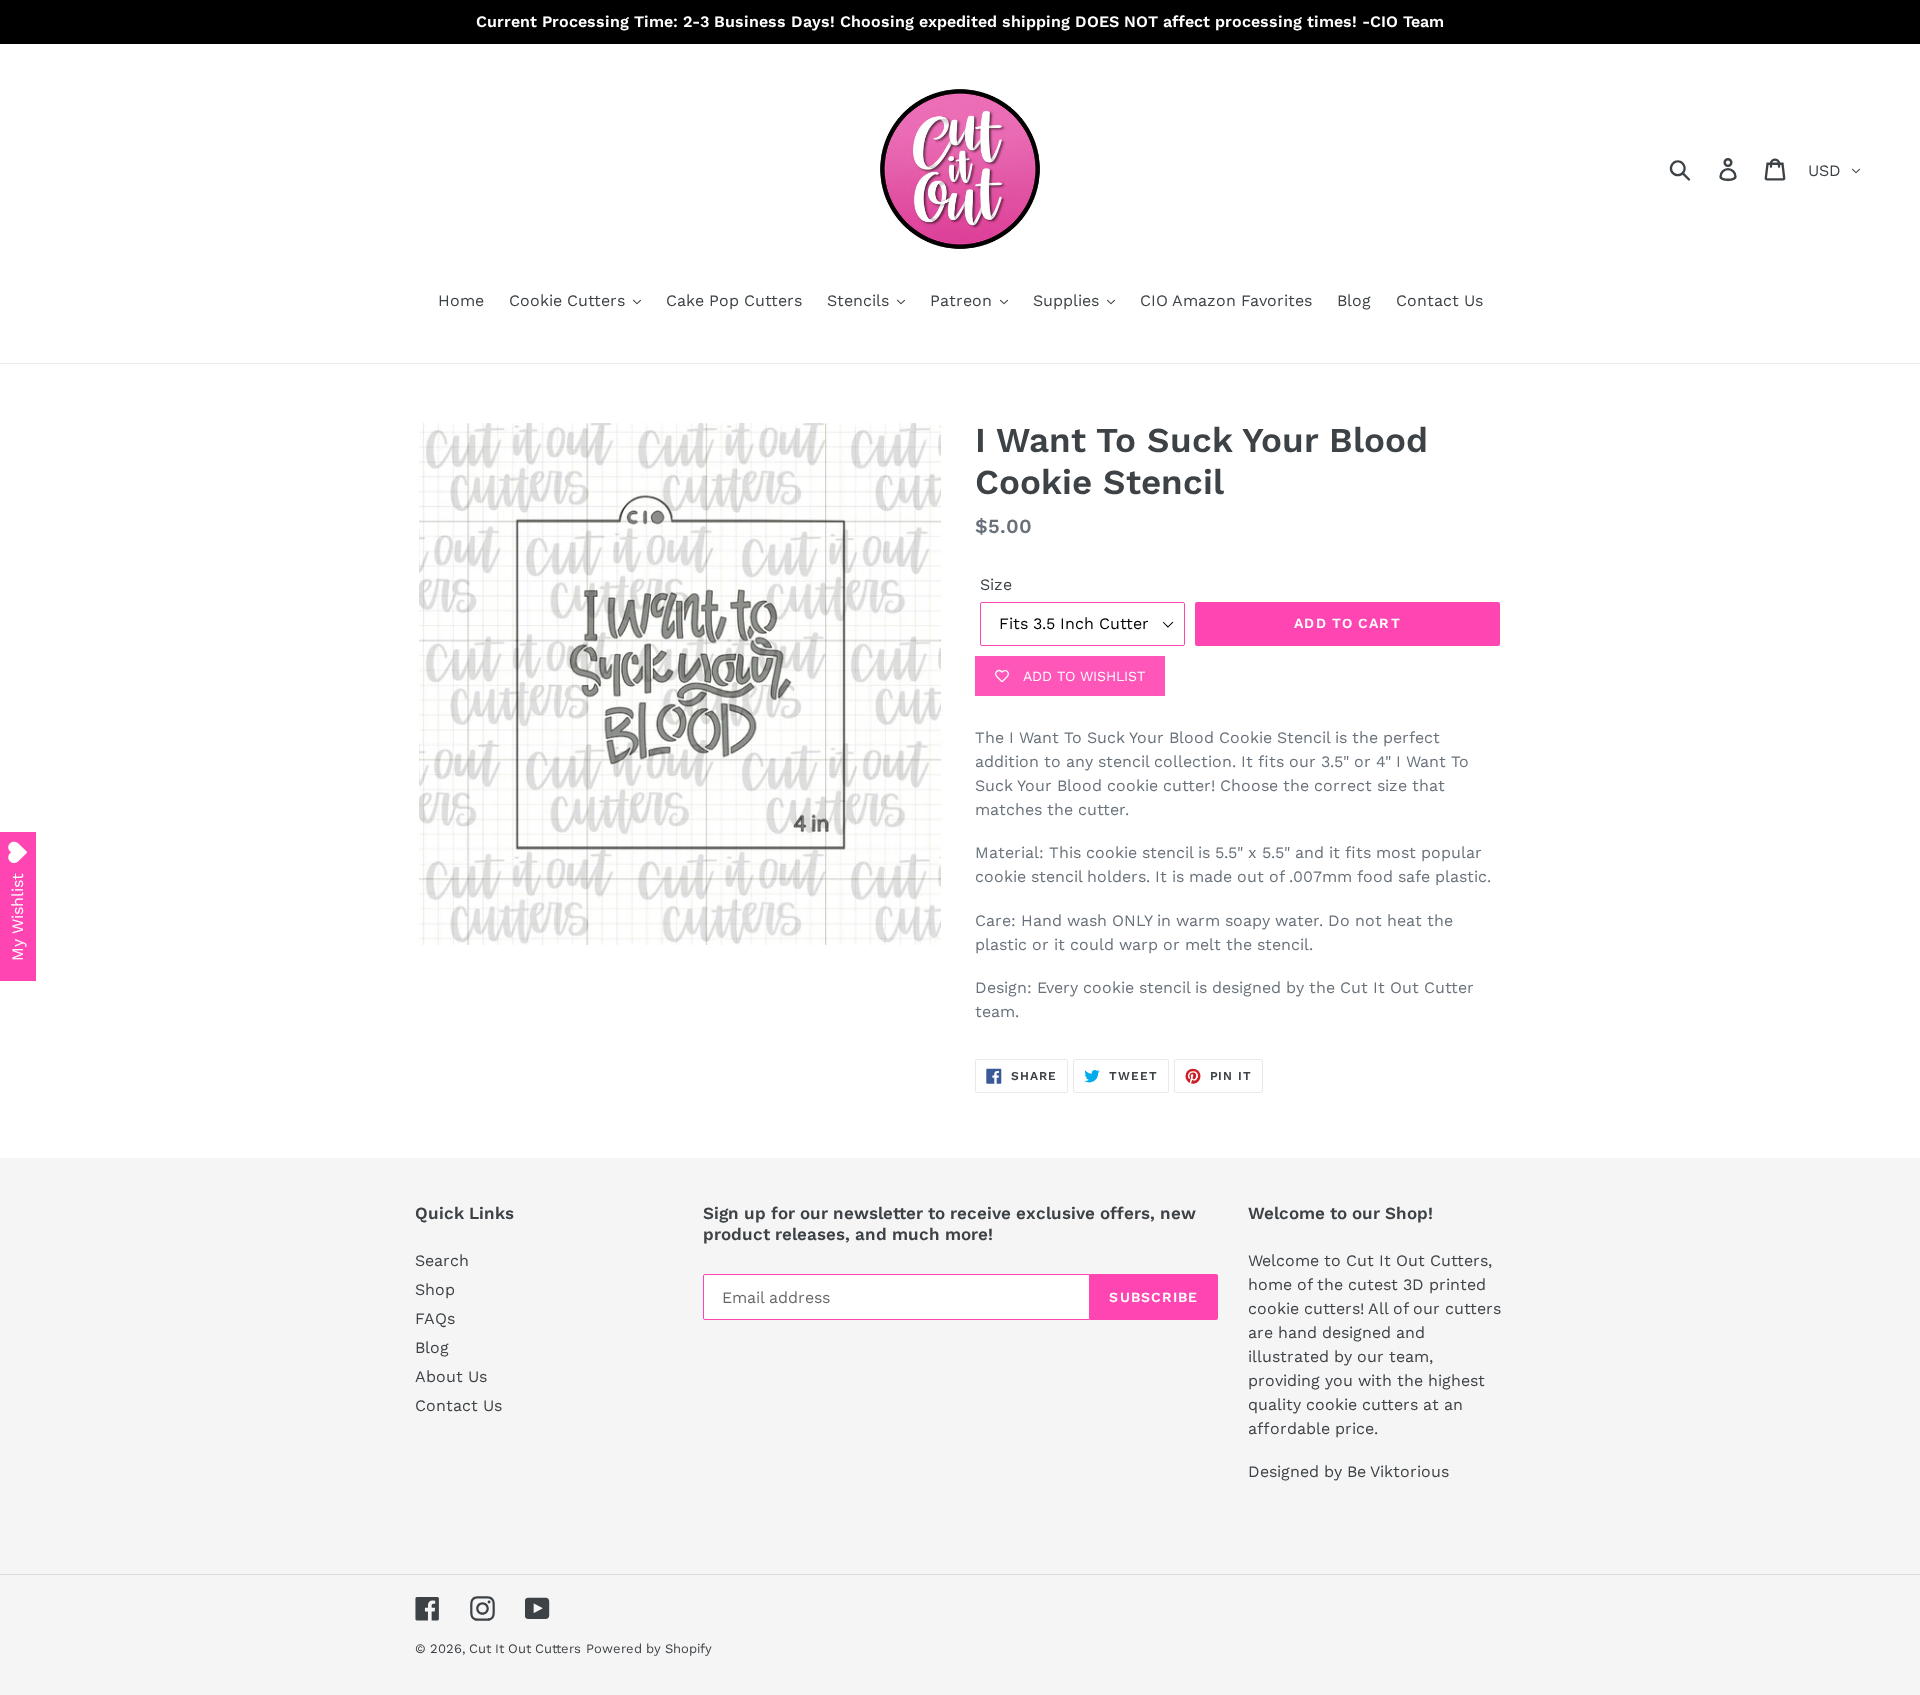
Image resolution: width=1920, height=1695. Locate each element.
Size (996, 584)
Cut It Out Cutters (525, 1648)
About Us (451, 1376)
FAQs (435, 1318)
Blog (432, 1347)
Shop (435, 1289)
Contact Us (458, 1405)
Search (442, 1260)
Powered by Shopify (649, 1648)
